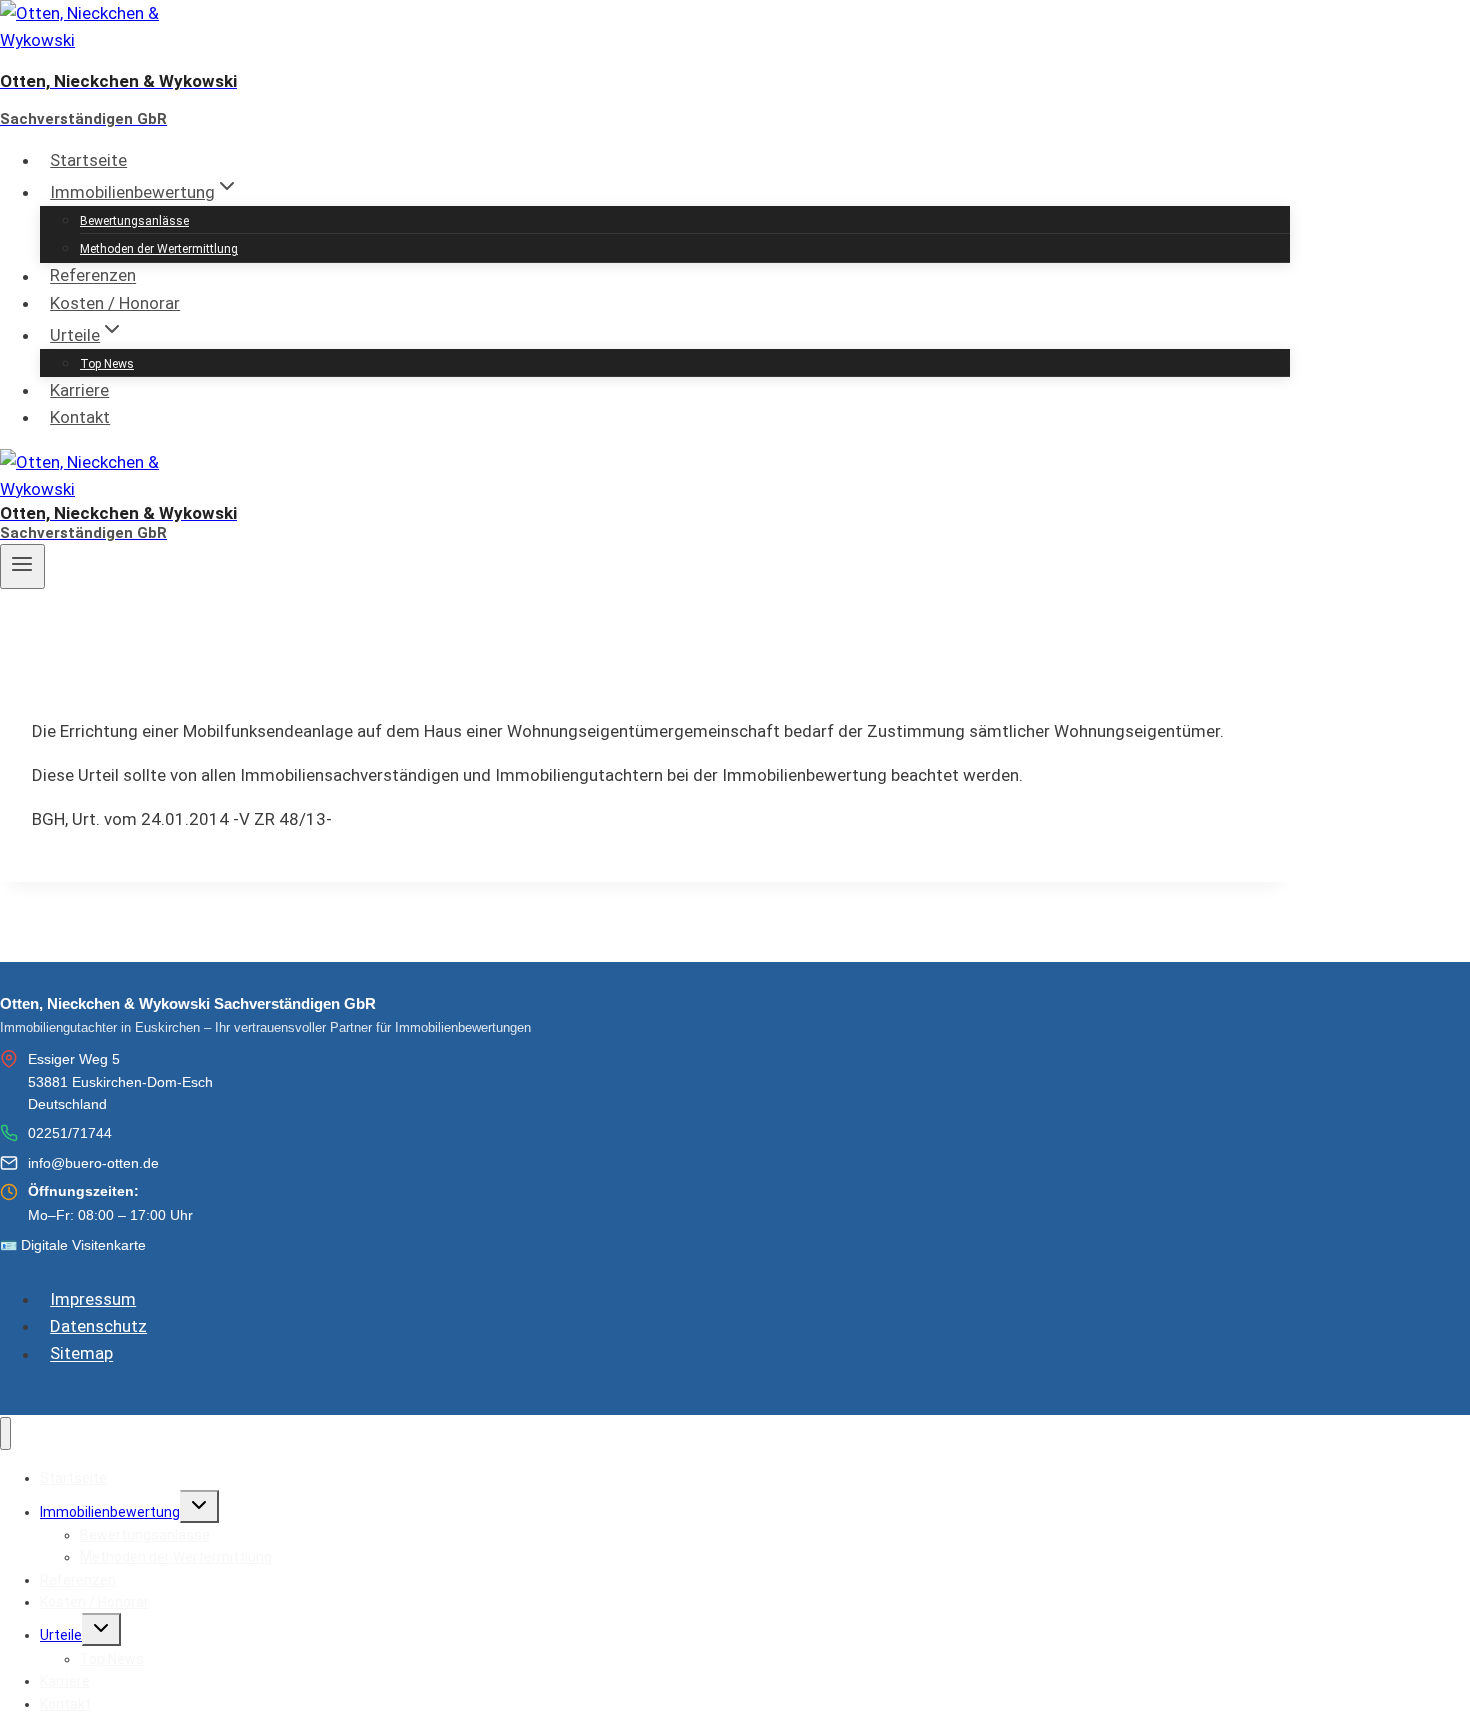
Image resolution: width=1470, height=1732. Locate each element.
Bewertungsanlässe (134, 221)
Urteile (61, 1635)
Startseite (88, 160)
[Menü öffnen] (22, 566)
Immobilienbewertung (110, 1512)
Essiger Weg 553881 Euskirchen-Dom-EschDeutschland (120, 1081)
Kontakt (80, 417)
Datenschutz (98, 1326)
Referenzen (93, 276)
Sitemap (81, 1354)
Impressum (93, 1299)
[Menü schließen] (5, 1433)
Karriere (79, 390)
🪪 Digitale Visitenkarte (73, 1245)
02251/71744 (70, 1133)
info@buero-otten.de (93, 1163)
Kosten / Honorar (115, 303)
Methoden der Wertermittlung (159, 249)
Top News (107, 364)
